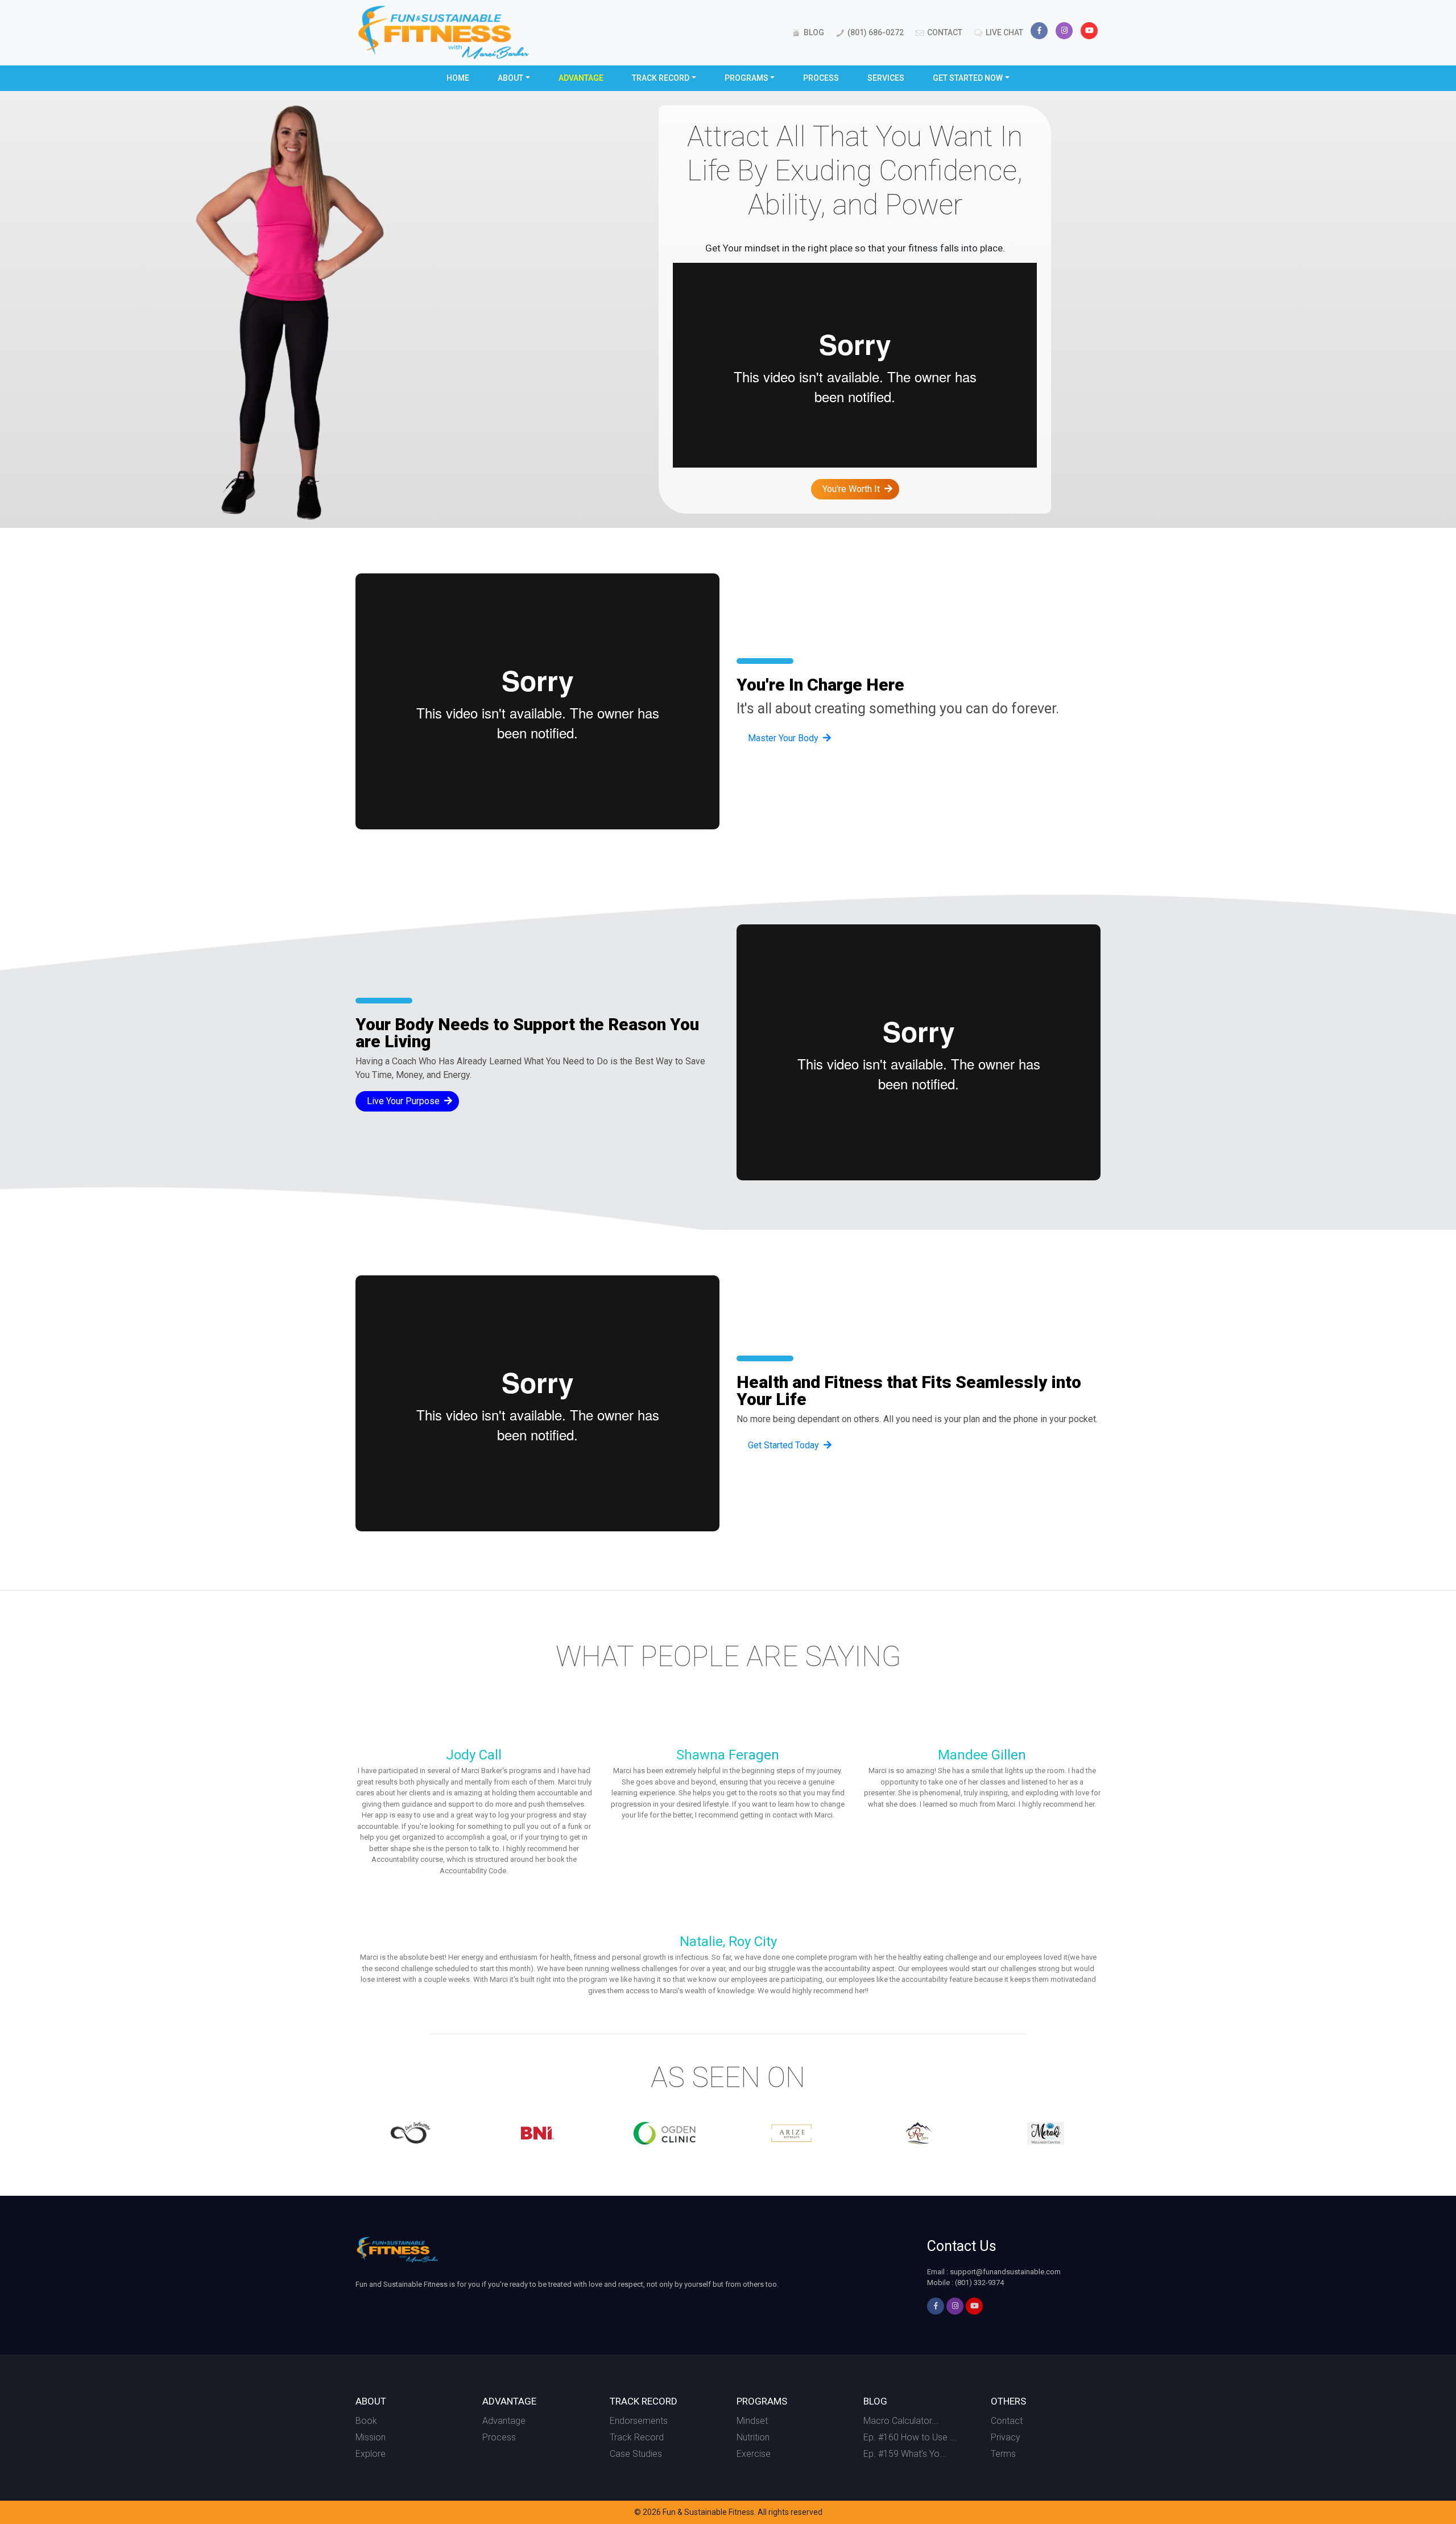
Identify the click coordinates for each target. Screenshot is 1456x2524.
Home (458, 78)
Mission (371, 2437)
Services (886, 78)
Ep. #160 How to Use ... (910, 2437)
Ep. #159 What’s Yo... (905, 2454)
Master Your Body (783, 738)
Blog (813, 32)
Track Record (661, 78)
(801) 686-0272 (875, 32)
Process (821, 78)
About (510, 78)
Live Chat (1004, 32)
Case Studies (636, 2454)
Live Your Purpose (403, 1101)
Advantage (581, 78)
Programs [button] (746, 78)
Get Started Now (968, 78)
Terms (1003, 2454)
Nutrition (753, 2437)
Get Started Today (783, 1445)
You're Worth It (851, 489)
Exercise (754, 2454)
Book (366, 2421)
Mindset (752, 2421)
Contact (944, 32)
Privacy (1006, 2437)
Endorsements (639, 2421)
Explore (371, 2454)
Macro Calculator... (901, 2421)
